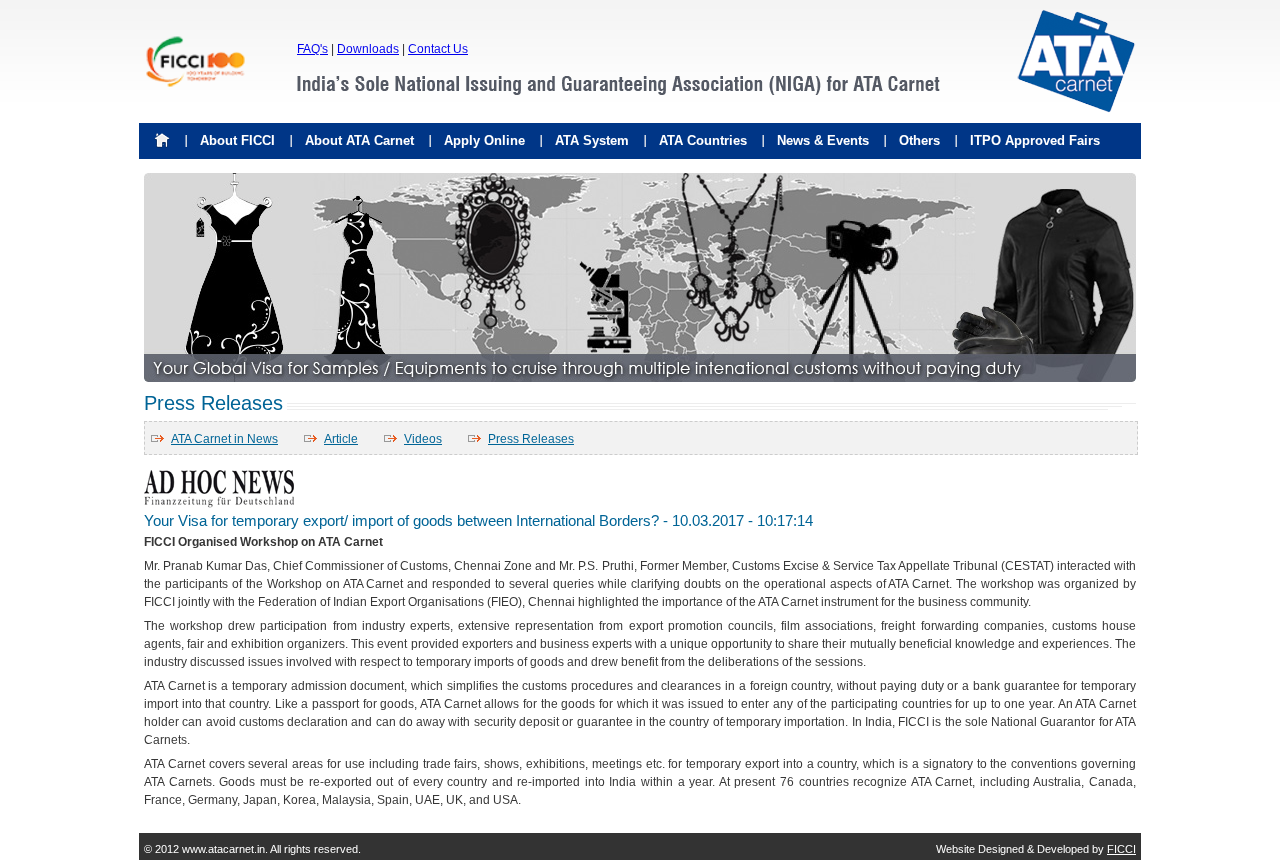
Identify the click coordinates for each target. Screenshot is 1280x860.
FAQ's (312, 49)
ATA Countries (703, 140)
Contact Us (438, 49)
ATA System (592, 140)
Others (919, 140)
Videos (423, 439)
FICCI (1121, 849)
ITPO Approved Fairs (1035, 140)
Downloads (368, 49)
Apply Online (484, 140)
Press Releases (531, 439)
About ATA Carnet (359, 140)
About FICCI (237, 140)
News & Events (823, 140)
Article (341, 439)
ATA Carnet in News (224, 439)
